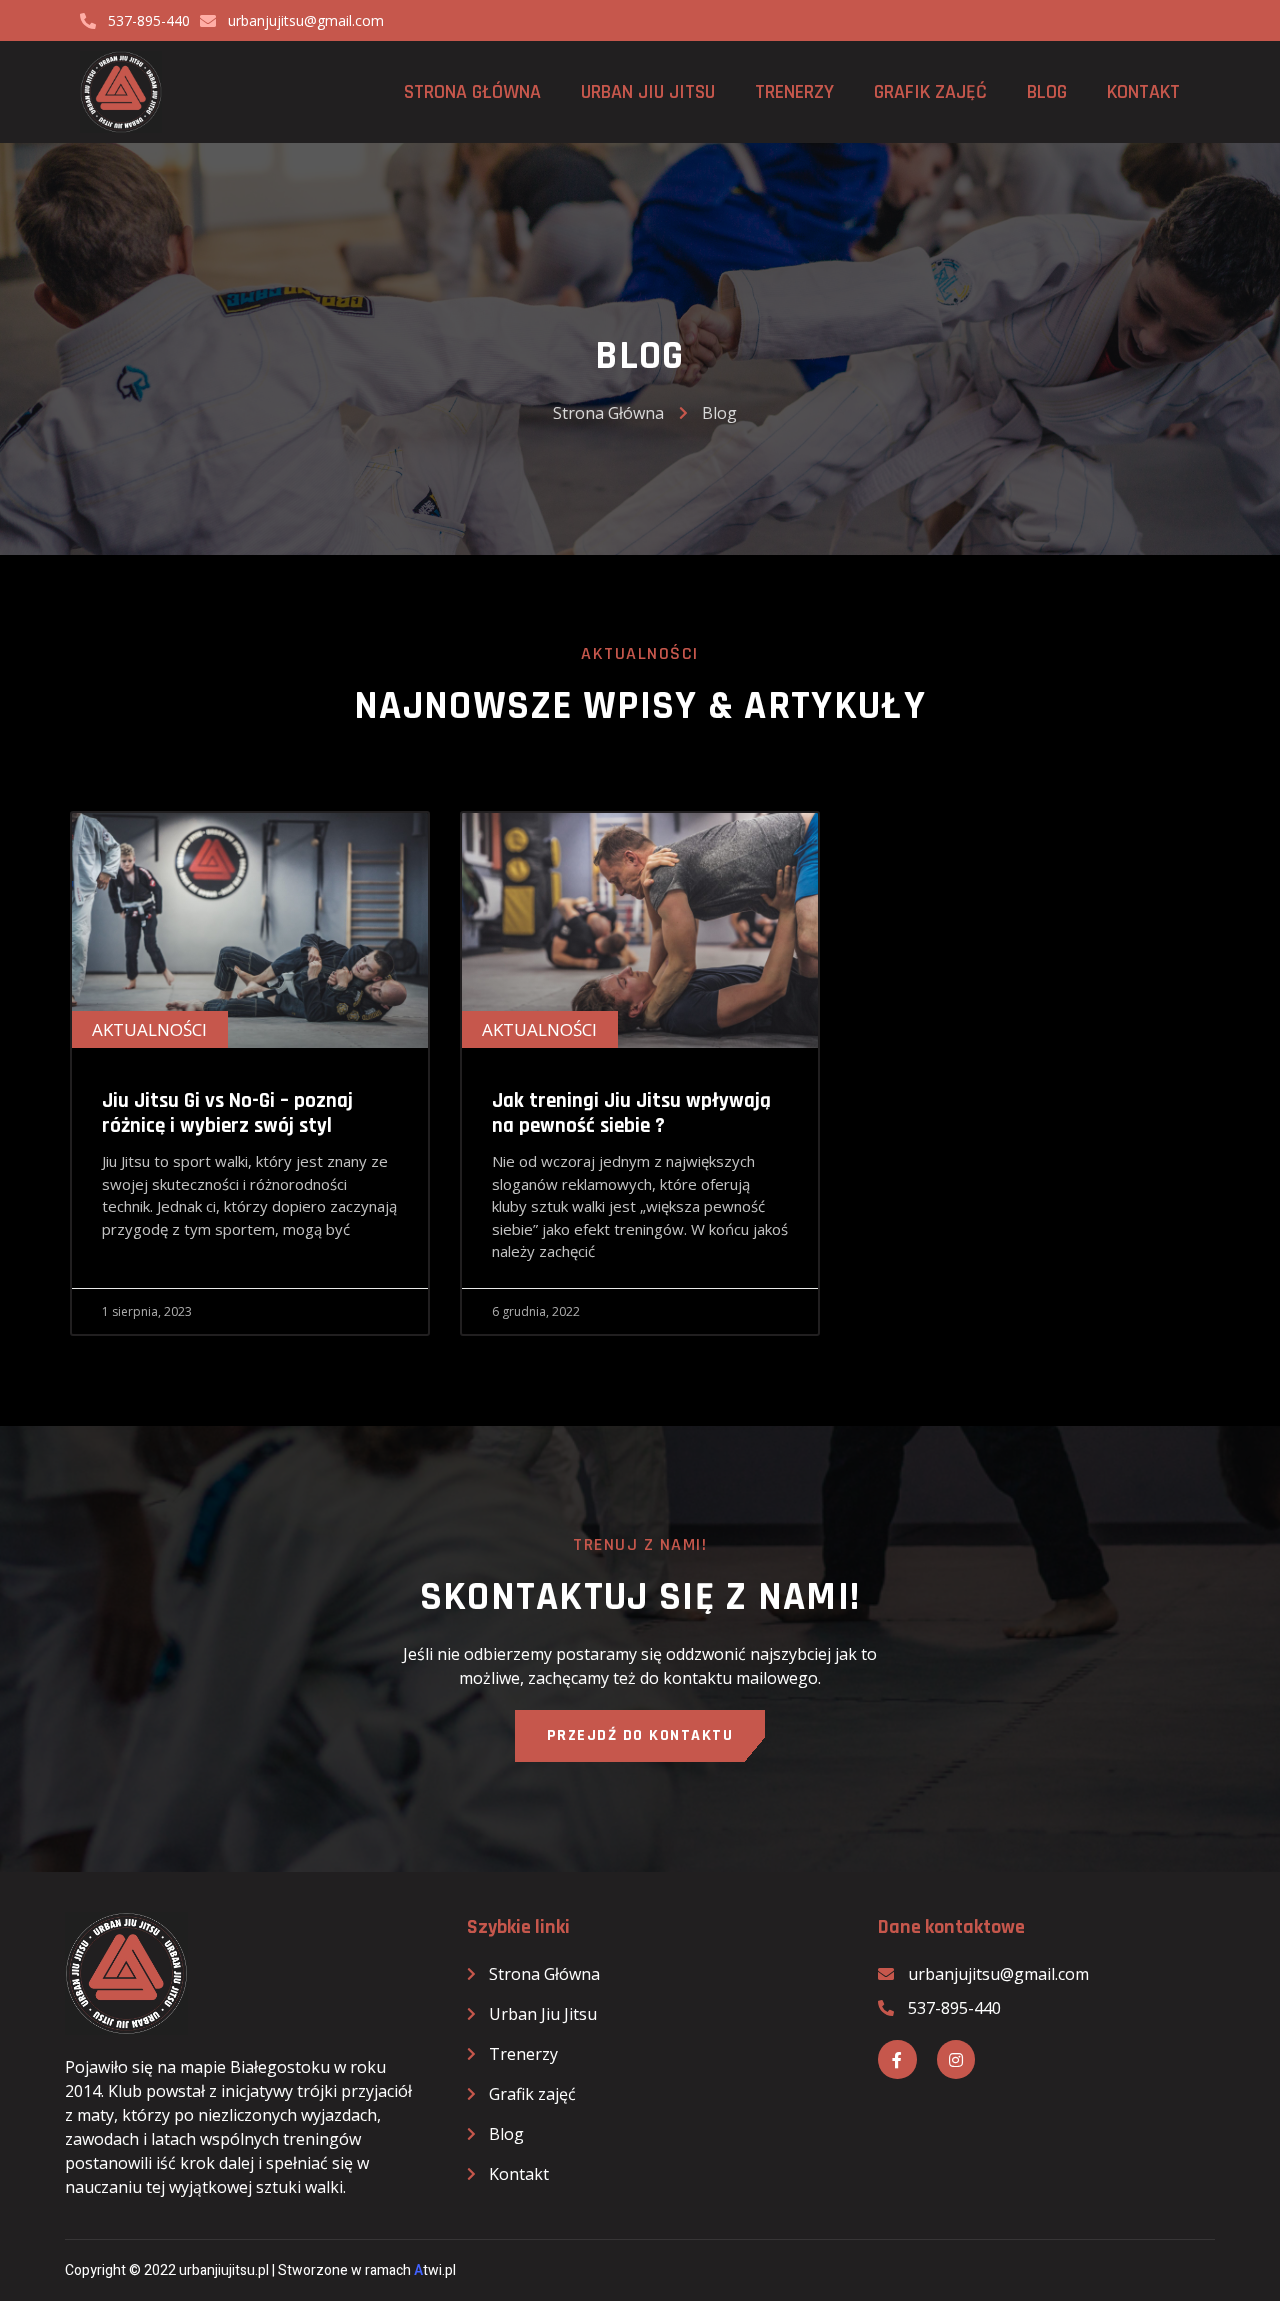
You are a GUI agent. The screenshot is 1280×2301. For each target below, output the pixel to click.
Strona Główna (472, 92)
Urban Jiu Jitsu (648, 92)
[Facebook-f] (897, 2059)
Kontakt (1143, 92)
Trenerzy (794, 92)
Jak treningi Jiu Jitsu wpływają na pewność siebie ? (631, 1113)
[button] (640, 1736)
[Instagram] (956, 2059)
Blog (1047, 92)
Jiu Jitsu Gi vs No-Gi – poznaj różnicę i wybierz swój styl (227, 1113)
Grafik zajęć (930, 92)
